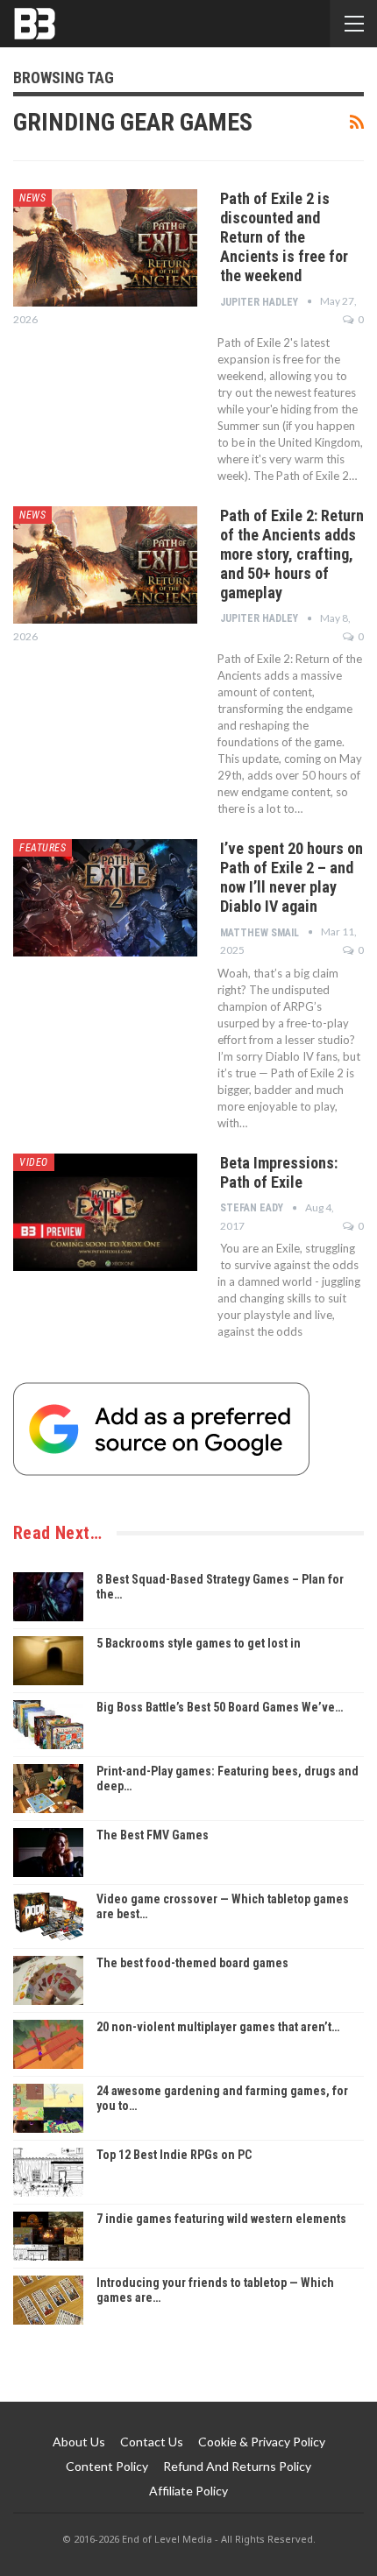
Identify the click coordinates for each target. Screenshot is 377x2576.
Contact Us (152, 2442)
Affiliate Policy (188, 2491)
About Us (79, 2442)
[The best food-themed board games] (48, 1980)
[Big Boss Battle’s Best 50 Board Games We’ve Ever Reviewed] (48, 1725)
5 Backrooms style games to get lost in (199, 1643)
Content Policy (107, 2466)
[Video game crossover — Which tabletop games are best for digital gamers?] (48, 1916)
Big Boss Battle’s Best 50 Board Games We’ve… (220, 1707)
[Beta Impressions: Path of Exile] (105, 1212)
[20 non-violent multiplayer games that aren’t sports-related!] (48, 2044)
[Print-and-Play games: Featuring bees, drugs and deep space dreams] (48, 1789)
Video (34, 1162)
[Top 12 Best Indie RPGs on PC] (48, 2172)
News (32, 198)
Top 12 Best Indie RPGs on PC (174, 2155)
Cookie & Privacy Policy (262, 2442)
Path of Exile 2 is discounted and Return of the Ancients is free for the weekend (284, 237)
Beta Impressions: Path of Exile (279, 1172)
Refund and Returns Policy (237, 2466)
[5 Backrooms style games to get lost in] (48, 1661)
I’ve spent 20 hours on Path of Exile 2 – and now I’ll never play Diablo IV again (292, 877)
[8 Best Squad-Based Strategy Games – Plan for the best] (48, 1597)
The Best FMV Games (153, 1835)
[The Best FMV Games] (48, 1853)
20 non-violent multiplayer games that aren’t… (218, 2027)
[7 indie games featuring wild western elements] (48, 2236)
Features (43, 848)
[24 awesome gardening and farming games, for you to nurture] (48, 2108)
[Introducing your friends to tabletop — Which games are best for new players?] (48, 2300)
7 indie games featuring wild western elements (221, 2219)
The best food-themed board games (192, 1963)
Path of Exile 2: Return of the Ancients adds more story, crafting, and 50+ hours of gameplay (292, 554)
